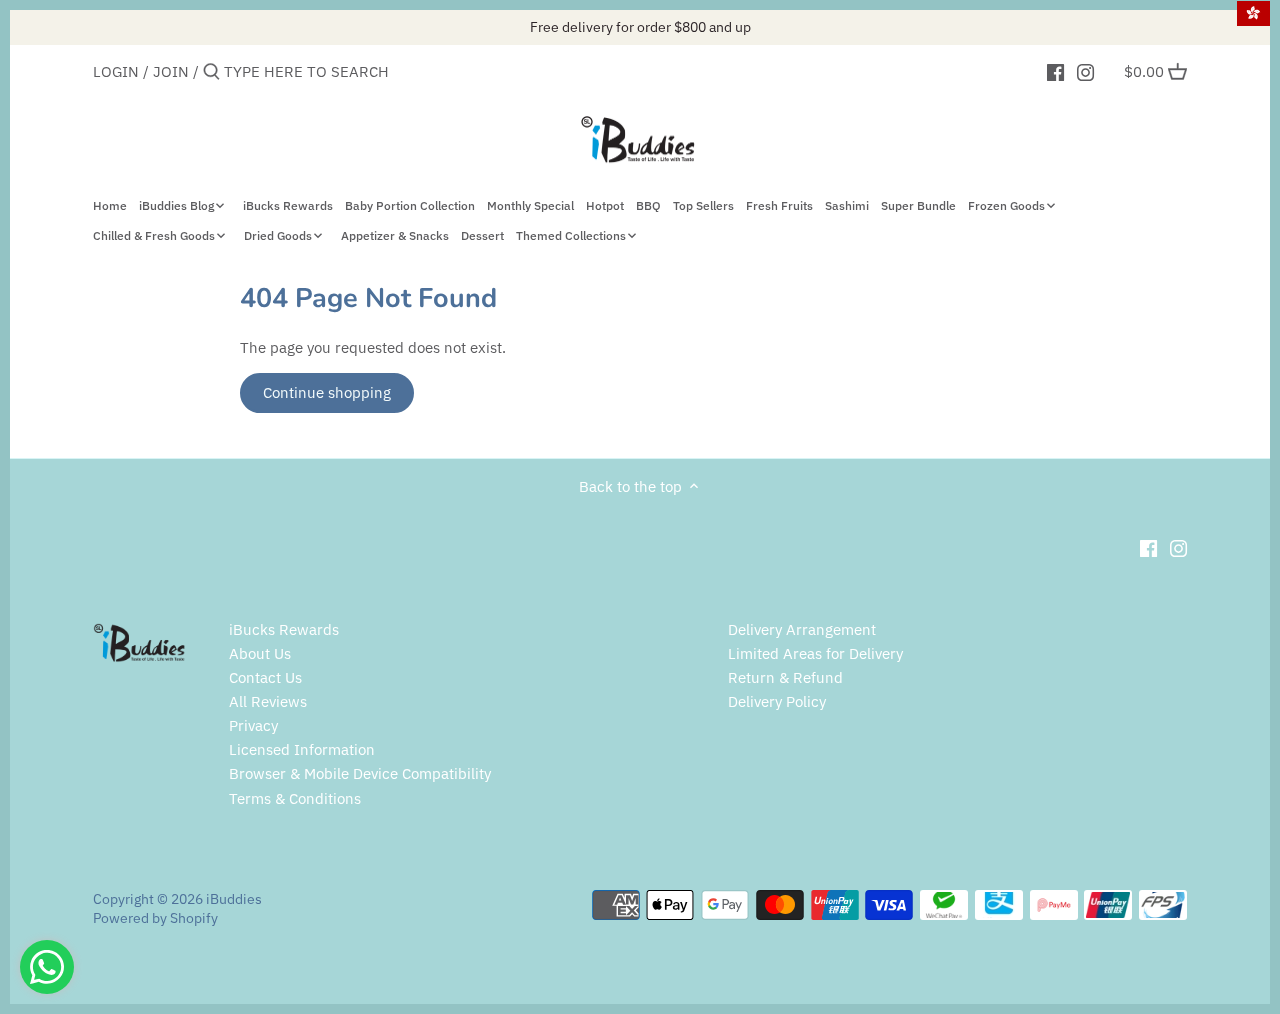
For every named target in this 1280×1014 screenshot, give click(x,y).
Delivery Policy (777, 701)
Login (116, 71)
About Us (260, 653)
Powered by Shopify (155, 918)
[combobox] (309, 71)
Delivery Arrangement (802, 629)
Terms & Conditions (295, 798)
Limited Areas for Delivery (815, 653)
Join (171, 71)
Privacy (253, 725)
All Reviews (268, 701)
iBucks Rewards (284, 629)
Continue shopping (327, 392)
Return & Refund (785, 677)
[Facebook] (1055, 71)
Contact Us (265, 677)
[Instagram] (1085, 71)
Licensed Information (302, 749)
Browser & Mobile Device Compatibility (360, 773)
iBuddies (234, 899)
